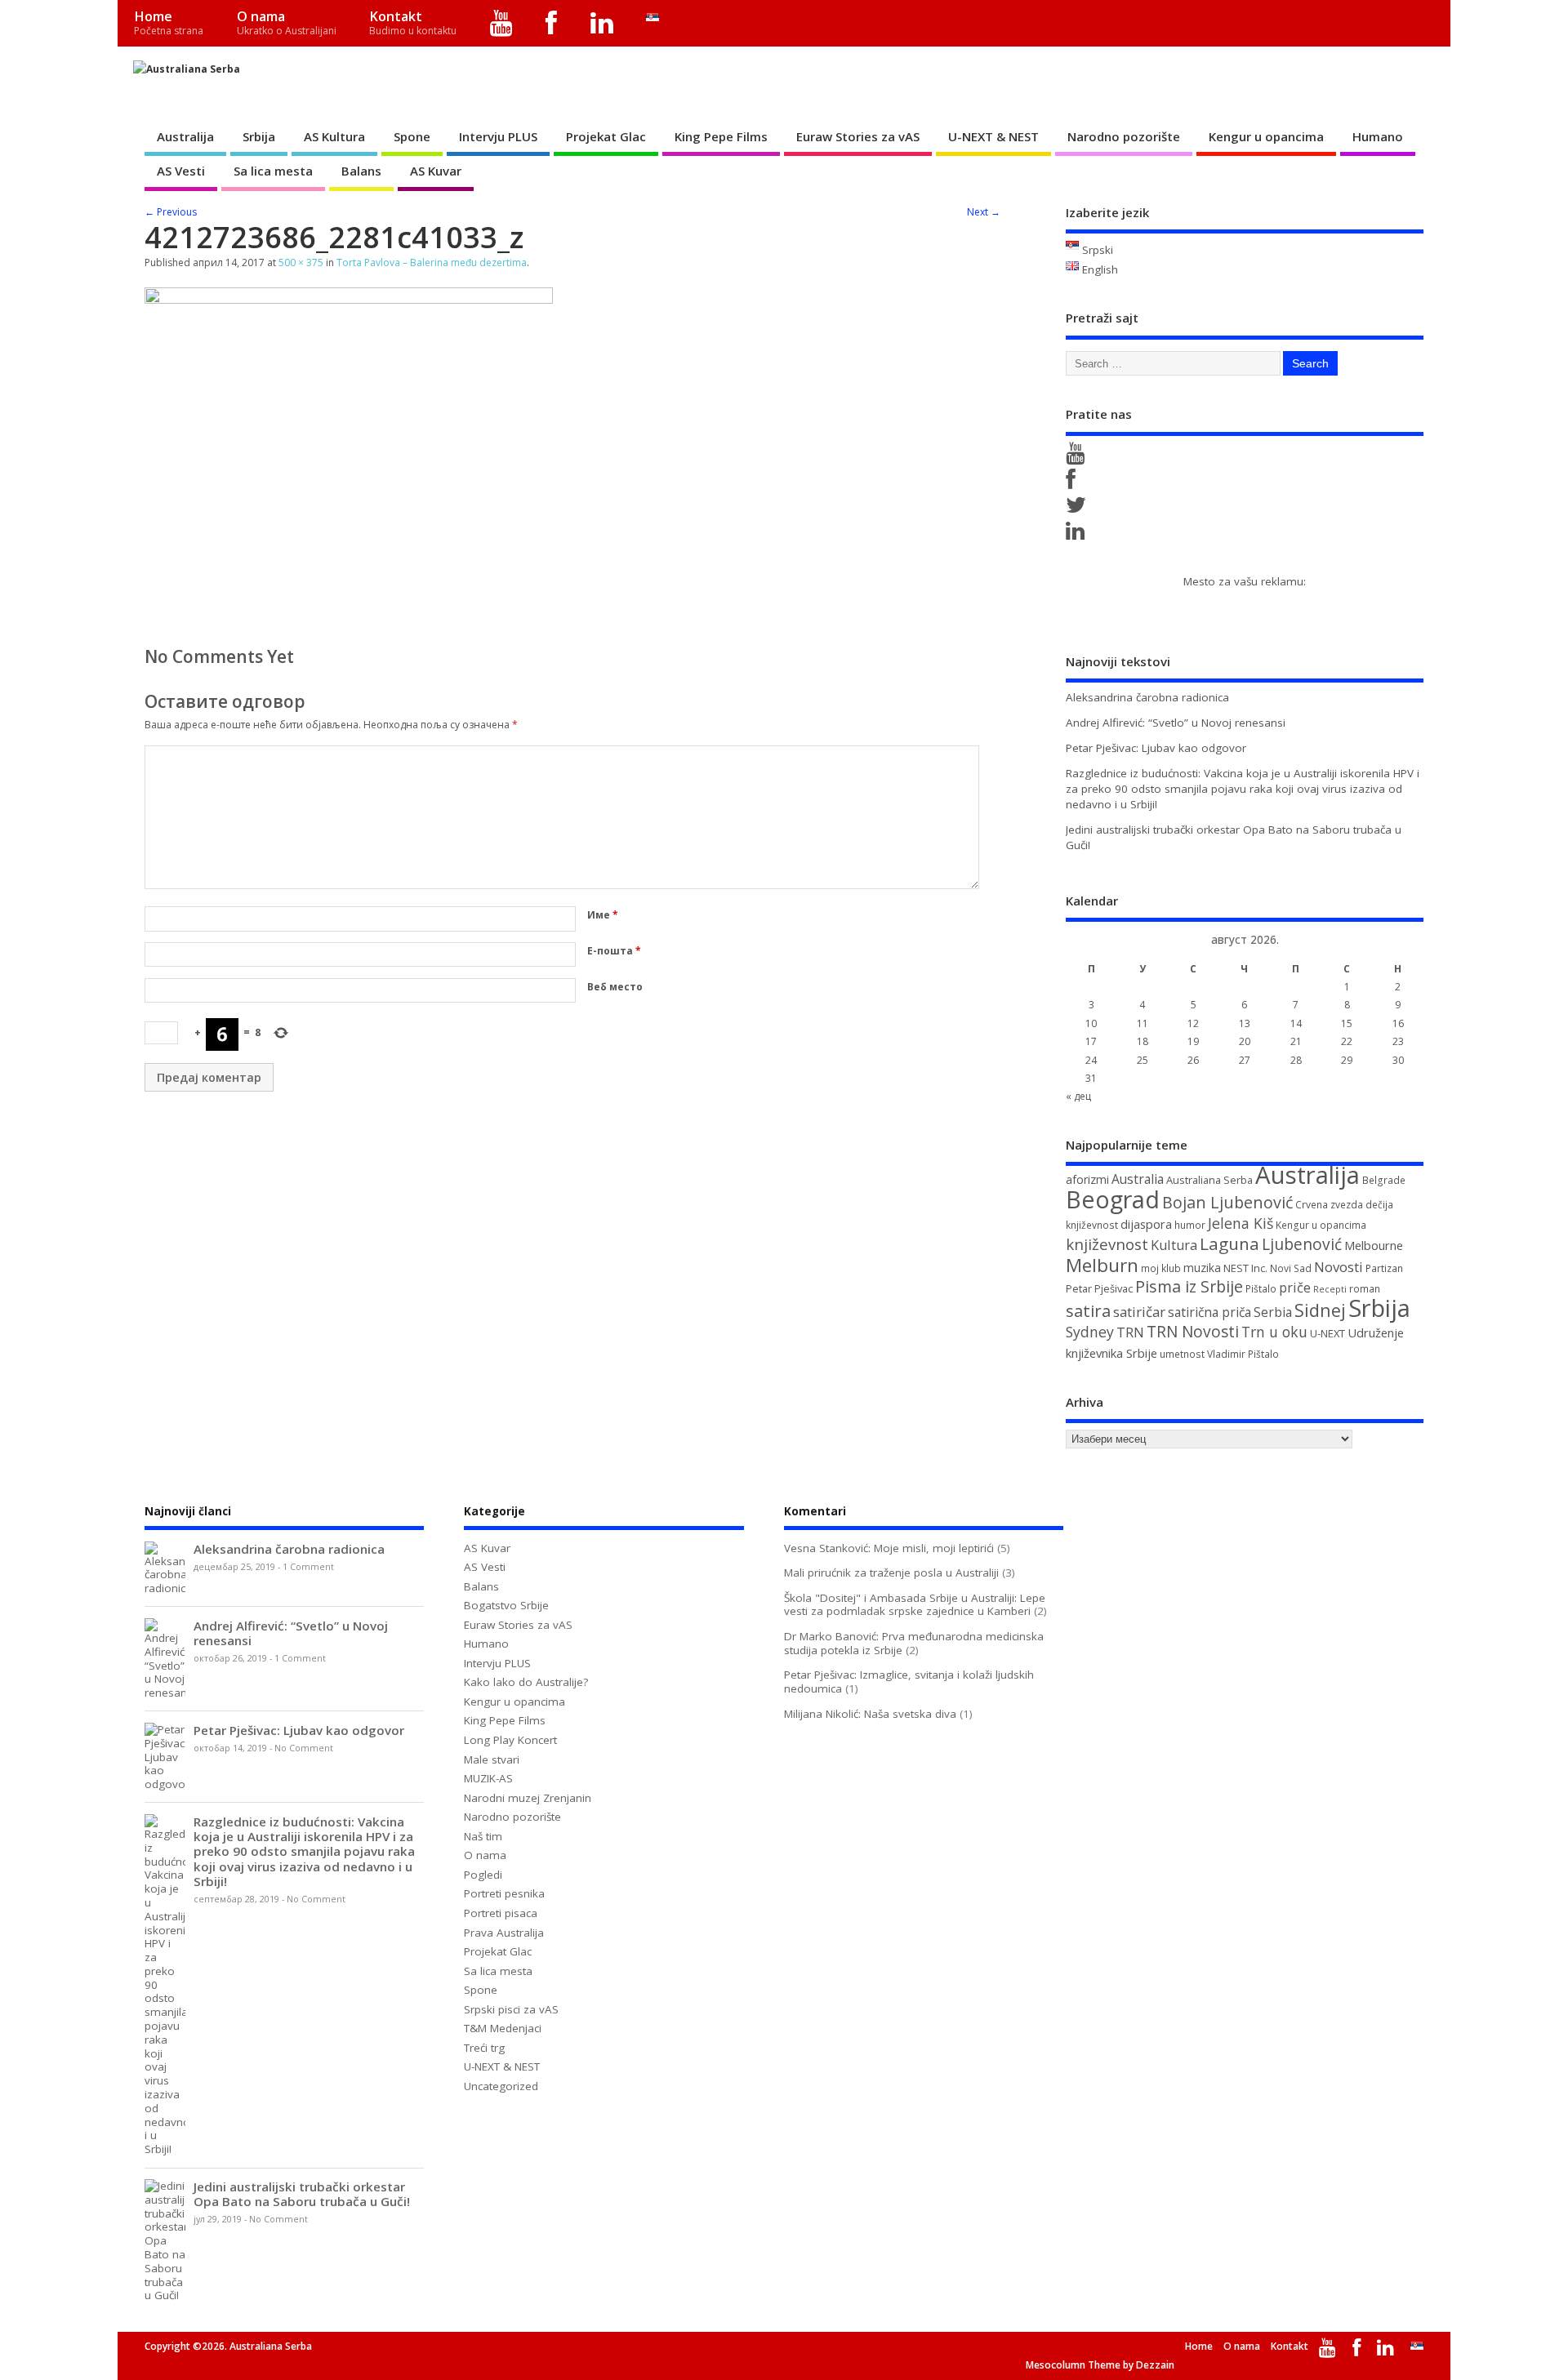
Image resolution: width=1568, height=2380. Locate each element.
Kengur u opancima (1266, 136)
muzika (1202, 1268)
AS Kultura (334, 136)
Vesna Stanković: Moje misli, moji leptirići (889, 1548)
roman (1365, 1289)
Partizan (1384, 1268)
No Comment (304, 1748)
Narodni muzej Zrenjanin (528, 1798)
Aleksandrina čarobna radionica (1147, 697)
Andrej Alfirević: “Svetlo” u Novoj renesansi (1176, 723)
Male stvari (492, 1759)
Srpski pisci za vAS (511, 2009)
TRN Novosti (1193, 1332)
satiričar (1139, 1312)
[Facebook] (552, 23)
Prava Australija (504, 1933)
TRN (1130, 1332)
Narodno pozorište (1124, 136)
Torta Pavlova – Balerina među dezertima (432, 262)
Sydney (1090, 1332)
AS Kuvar (436, 171)
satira (1088, 1310)
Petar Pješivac (1099, 1288)
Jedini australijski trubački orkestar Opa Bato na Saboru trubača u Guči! (302, 2194)
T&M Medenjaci (503, 2028)
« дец (1078, 1096)
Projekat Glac (606, 136)
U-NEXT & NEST (993, 136)
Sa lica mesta (273, 171)
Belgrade (1384, 1180)
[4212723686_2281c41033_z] (349, 299)
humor (1190, 1225)
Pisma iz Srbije (1189, 1286)
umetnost (1182, 1354)
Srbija (259, 136)
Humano (1378, 136)
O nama (287, 22)
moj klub (1161, 1268)
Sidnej (1320, 1310)
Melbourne (1374, 1245)
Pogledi (483, 1875)
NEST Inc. (1245, 1268)
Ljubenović (1302, 1244)
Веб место (615, 987)
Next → (984, 212)
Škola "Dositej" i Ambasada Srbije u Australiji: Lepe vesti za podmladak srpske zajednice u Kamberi (915, 1605)
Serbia (1273, 1312)
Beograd (1113, 1199)
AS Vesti (181, 171)
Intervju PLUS (498, 136)
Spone (412, 136)
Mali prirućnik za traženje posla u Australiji (891, 1573)
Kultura (1174, 1245)
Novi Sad (1291, 1268)
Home (169, 22)
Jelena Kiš (1241, 1223)
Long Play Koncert (510, 1740)
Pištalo (1261, 1289)
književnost (1107, 1244)
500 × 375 (301, 262)
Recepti (1330, 1289)
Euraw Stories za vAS (858, 136)
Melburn (1102, 1265)
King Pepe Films (721, 136)
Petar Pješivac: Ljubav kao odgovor (1156, 748)
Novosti (1339, 1267)
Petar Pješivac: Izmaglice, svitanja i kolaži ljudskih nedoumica (909, 1682)
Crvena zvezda (1329, 1205)
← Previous (171, 212)
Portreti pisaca (501, 1913)
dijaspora (1146, 1224)
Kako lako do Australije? (526, 1682)
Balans (361, 171)
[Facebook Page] (1074, 483)
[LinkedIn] (602, 23)
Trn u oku (1274, 1332)
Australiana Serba (1209, 1180)
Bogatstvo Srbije (506, 1605)
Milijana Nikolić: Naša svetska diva (870, 1714)
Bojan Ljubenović (1227, 1202)
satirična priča (1209, 1312)
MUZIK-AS (488, 1778)
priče (1295, 1288)
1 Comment (308, 1567)
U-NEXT (1327, 1333)
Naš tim (483, 1836)
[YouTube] (502, 23)
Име (603, 915)
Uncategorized (501, 2086)
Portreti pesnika (504, 1893)
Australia (1138, 1179)
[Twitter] (1079, 509)
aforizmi (1087, 1179)
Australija (185, 136)
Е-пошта (614, 951)
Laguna (1229, 1243)
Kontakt (413, 22)
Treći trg (484, 2048)
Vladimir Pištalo (1243, 1354)
